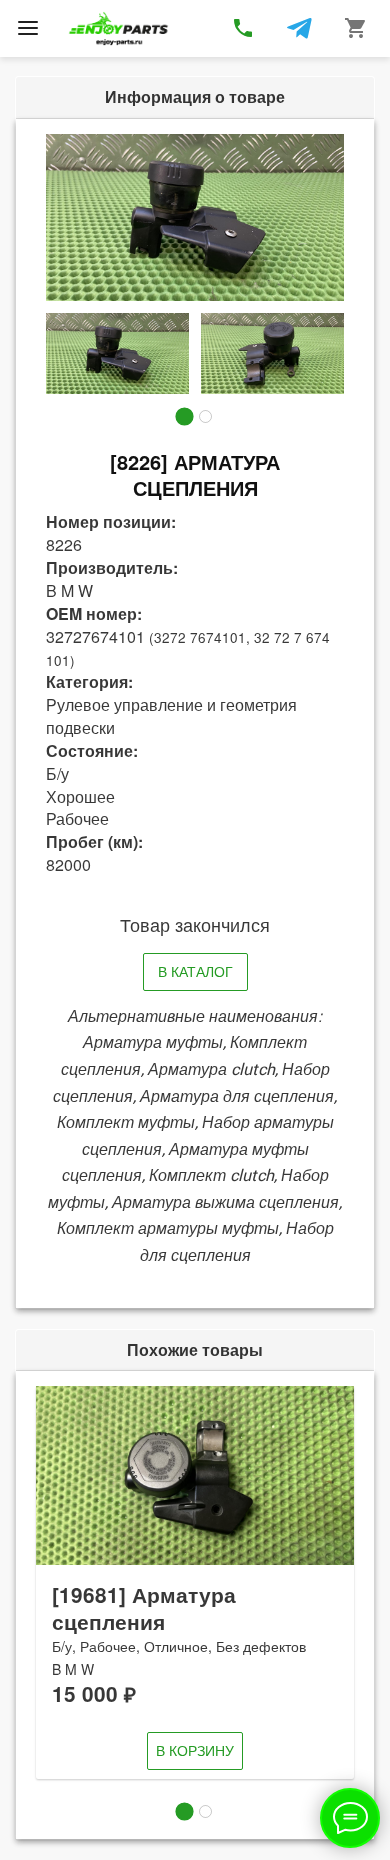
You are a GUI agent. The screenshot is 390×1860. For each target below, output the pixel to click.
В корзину (195, 1750)
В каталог (195, 971)
